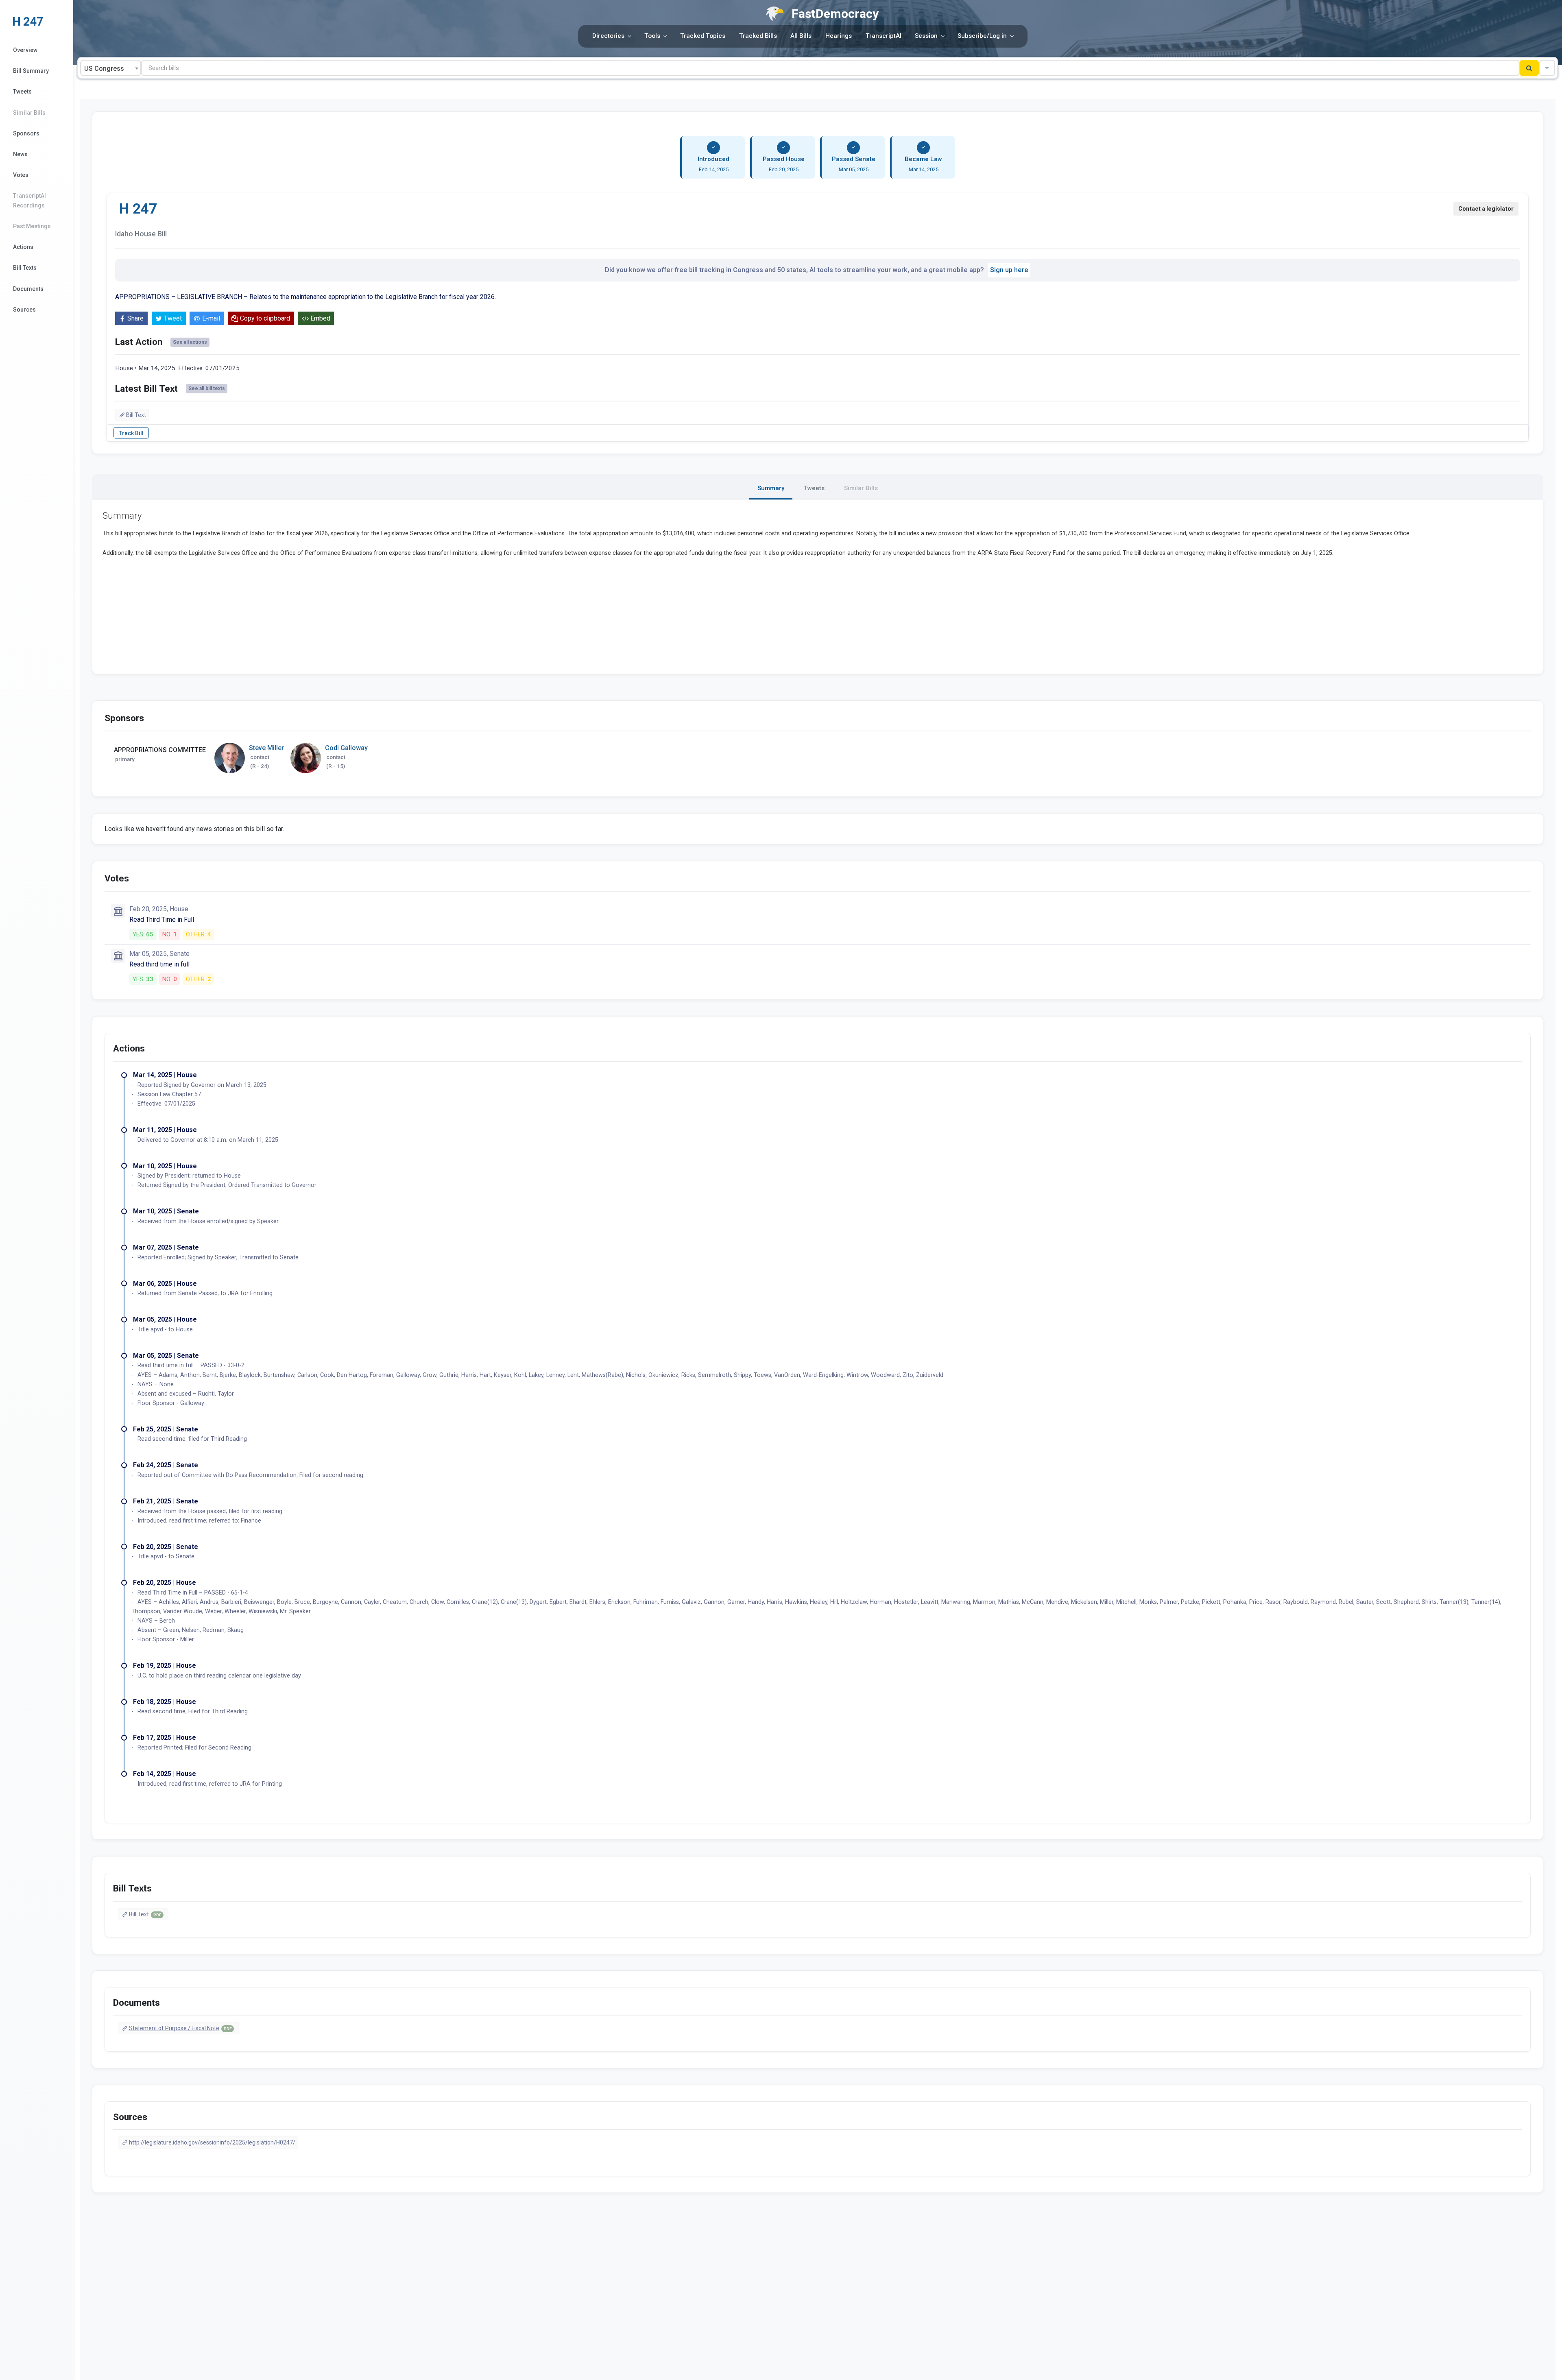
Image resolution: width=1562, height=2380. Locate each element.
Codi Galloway (346, 748)
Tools (652, 36)
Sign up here (1009, 270)
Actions (23, 247)
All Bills (801, 36)
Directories (608, 36)
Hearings (839, 36)
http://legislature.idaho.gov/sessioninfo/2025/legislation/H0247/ (212, 2142)
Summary (771, 488)
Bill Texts (25, 268)
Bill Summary (31, 71)
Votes (21, 175)
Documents (28, 289)
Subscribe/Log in (982, 36)
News (20, 154)
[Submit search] (1529, 68)
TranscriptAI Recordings (29, 200)
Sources (24, 310)
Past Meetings (32, 226)
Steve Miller (266, 748)
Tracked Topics (703, 36)
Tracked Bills (758, 36)
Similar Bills (29, 113)
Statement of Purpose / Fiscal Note (180, 2028)
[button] (1547, 68)
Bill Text (136, 415)
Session (926, 36)
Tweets (22, 92)
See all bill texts (207, 388)
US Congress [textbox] (104, 69)
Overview (25, 50)
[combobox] (111, 68)
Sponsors (26, 133)
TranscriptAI (884, 36)
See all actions (190, 342)
